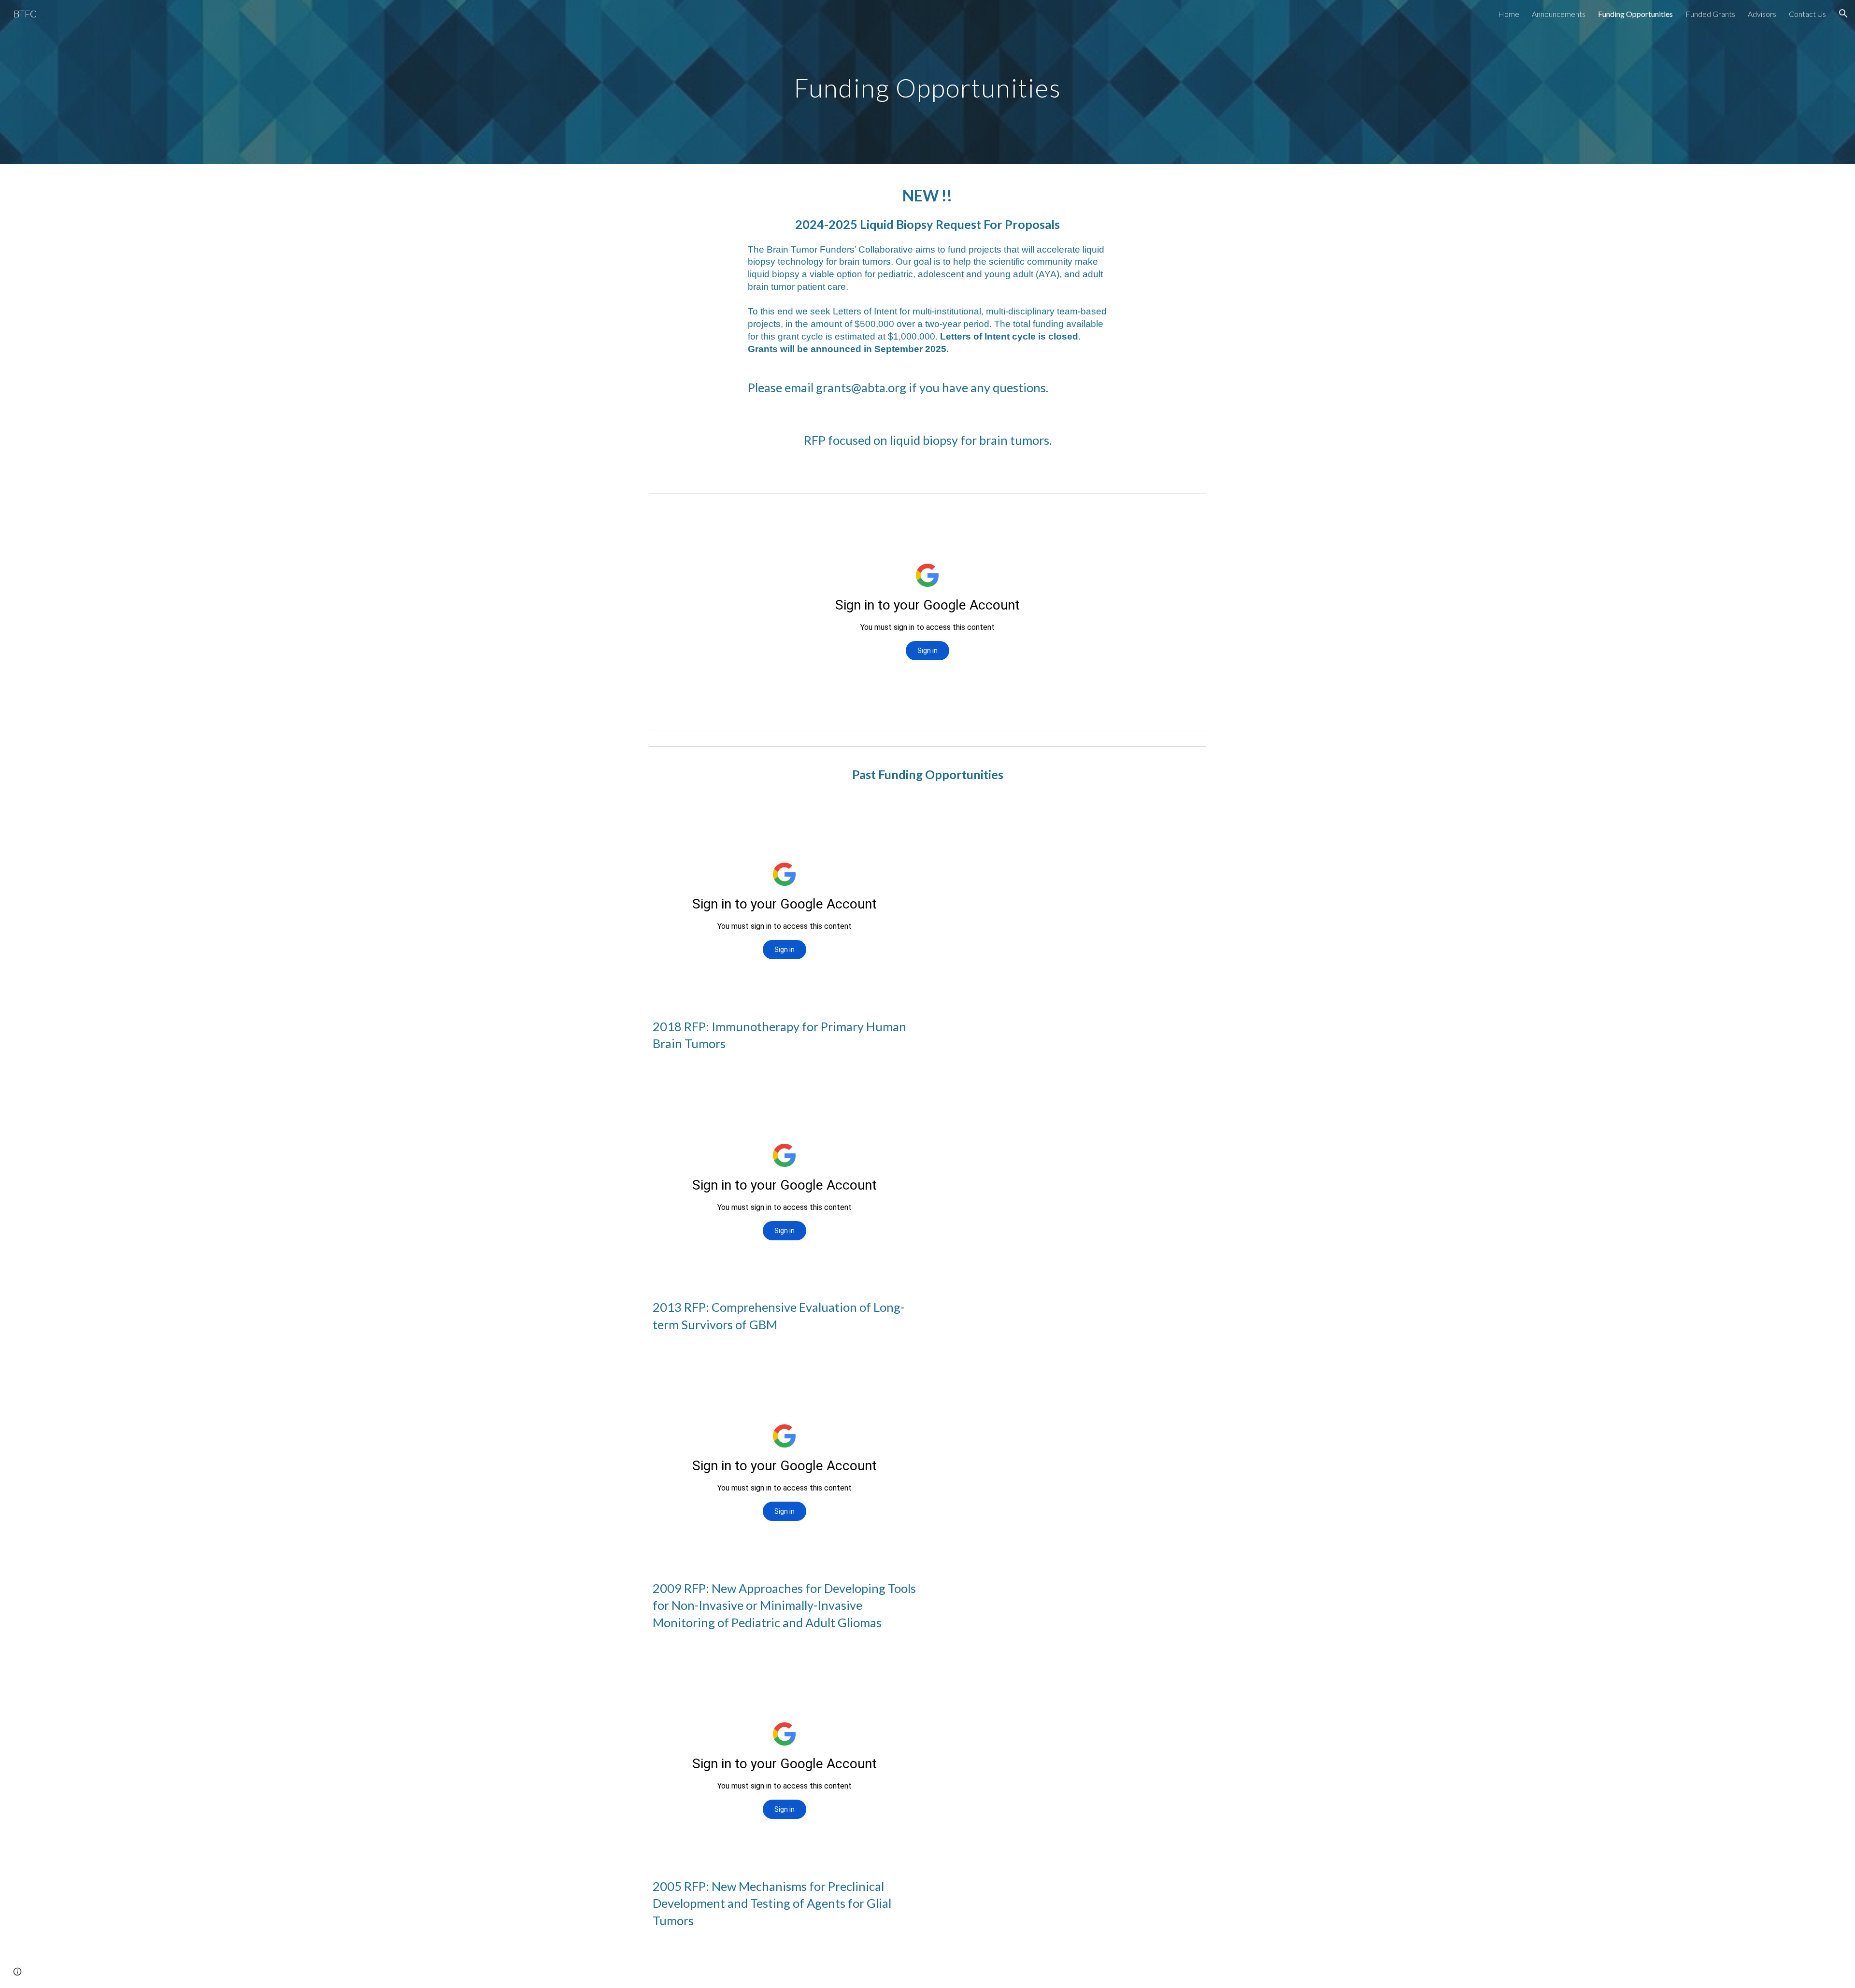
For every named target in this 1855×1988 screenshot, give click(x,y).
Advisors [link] (1762, 14)
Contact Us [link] (1807, 14)
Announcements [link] (1559, 14)
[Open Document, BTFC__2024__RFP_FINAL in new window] (1188, 506)
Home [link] (1509, 14)
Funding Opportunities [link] (1635, 14)
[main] (927, 82)
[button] (1843, 14)
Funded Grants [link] (1710, 14)
